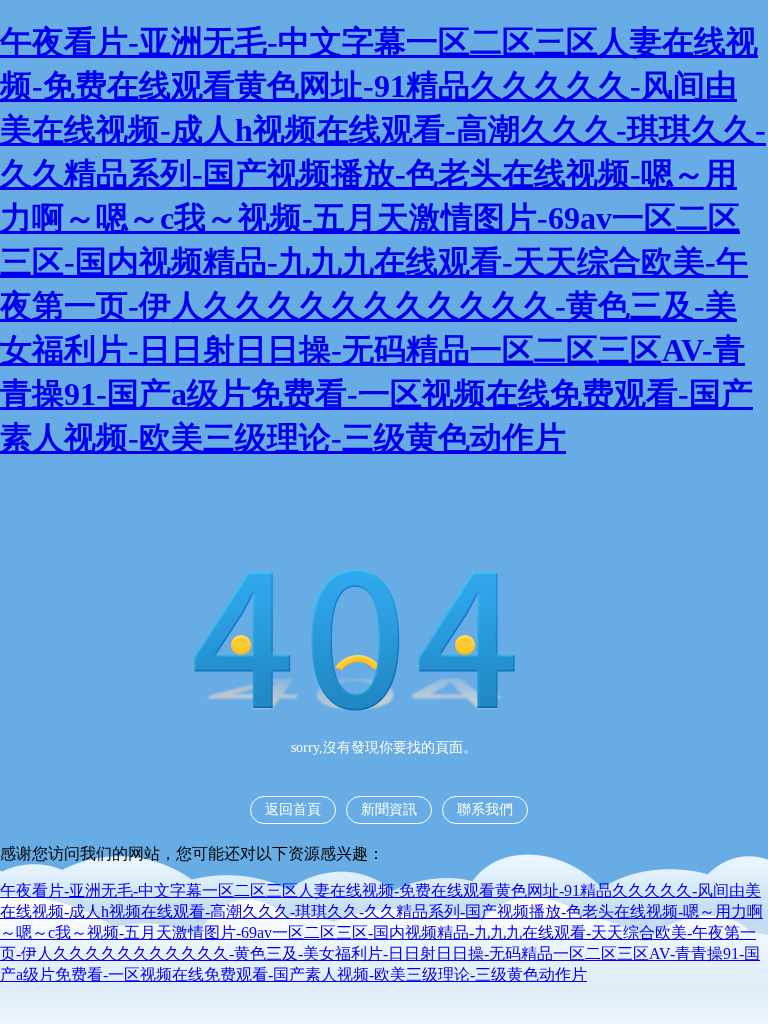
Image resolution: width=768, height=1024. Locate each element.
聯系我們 (485, 809)
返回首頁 (293, 809)
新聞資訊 (389, 809)
